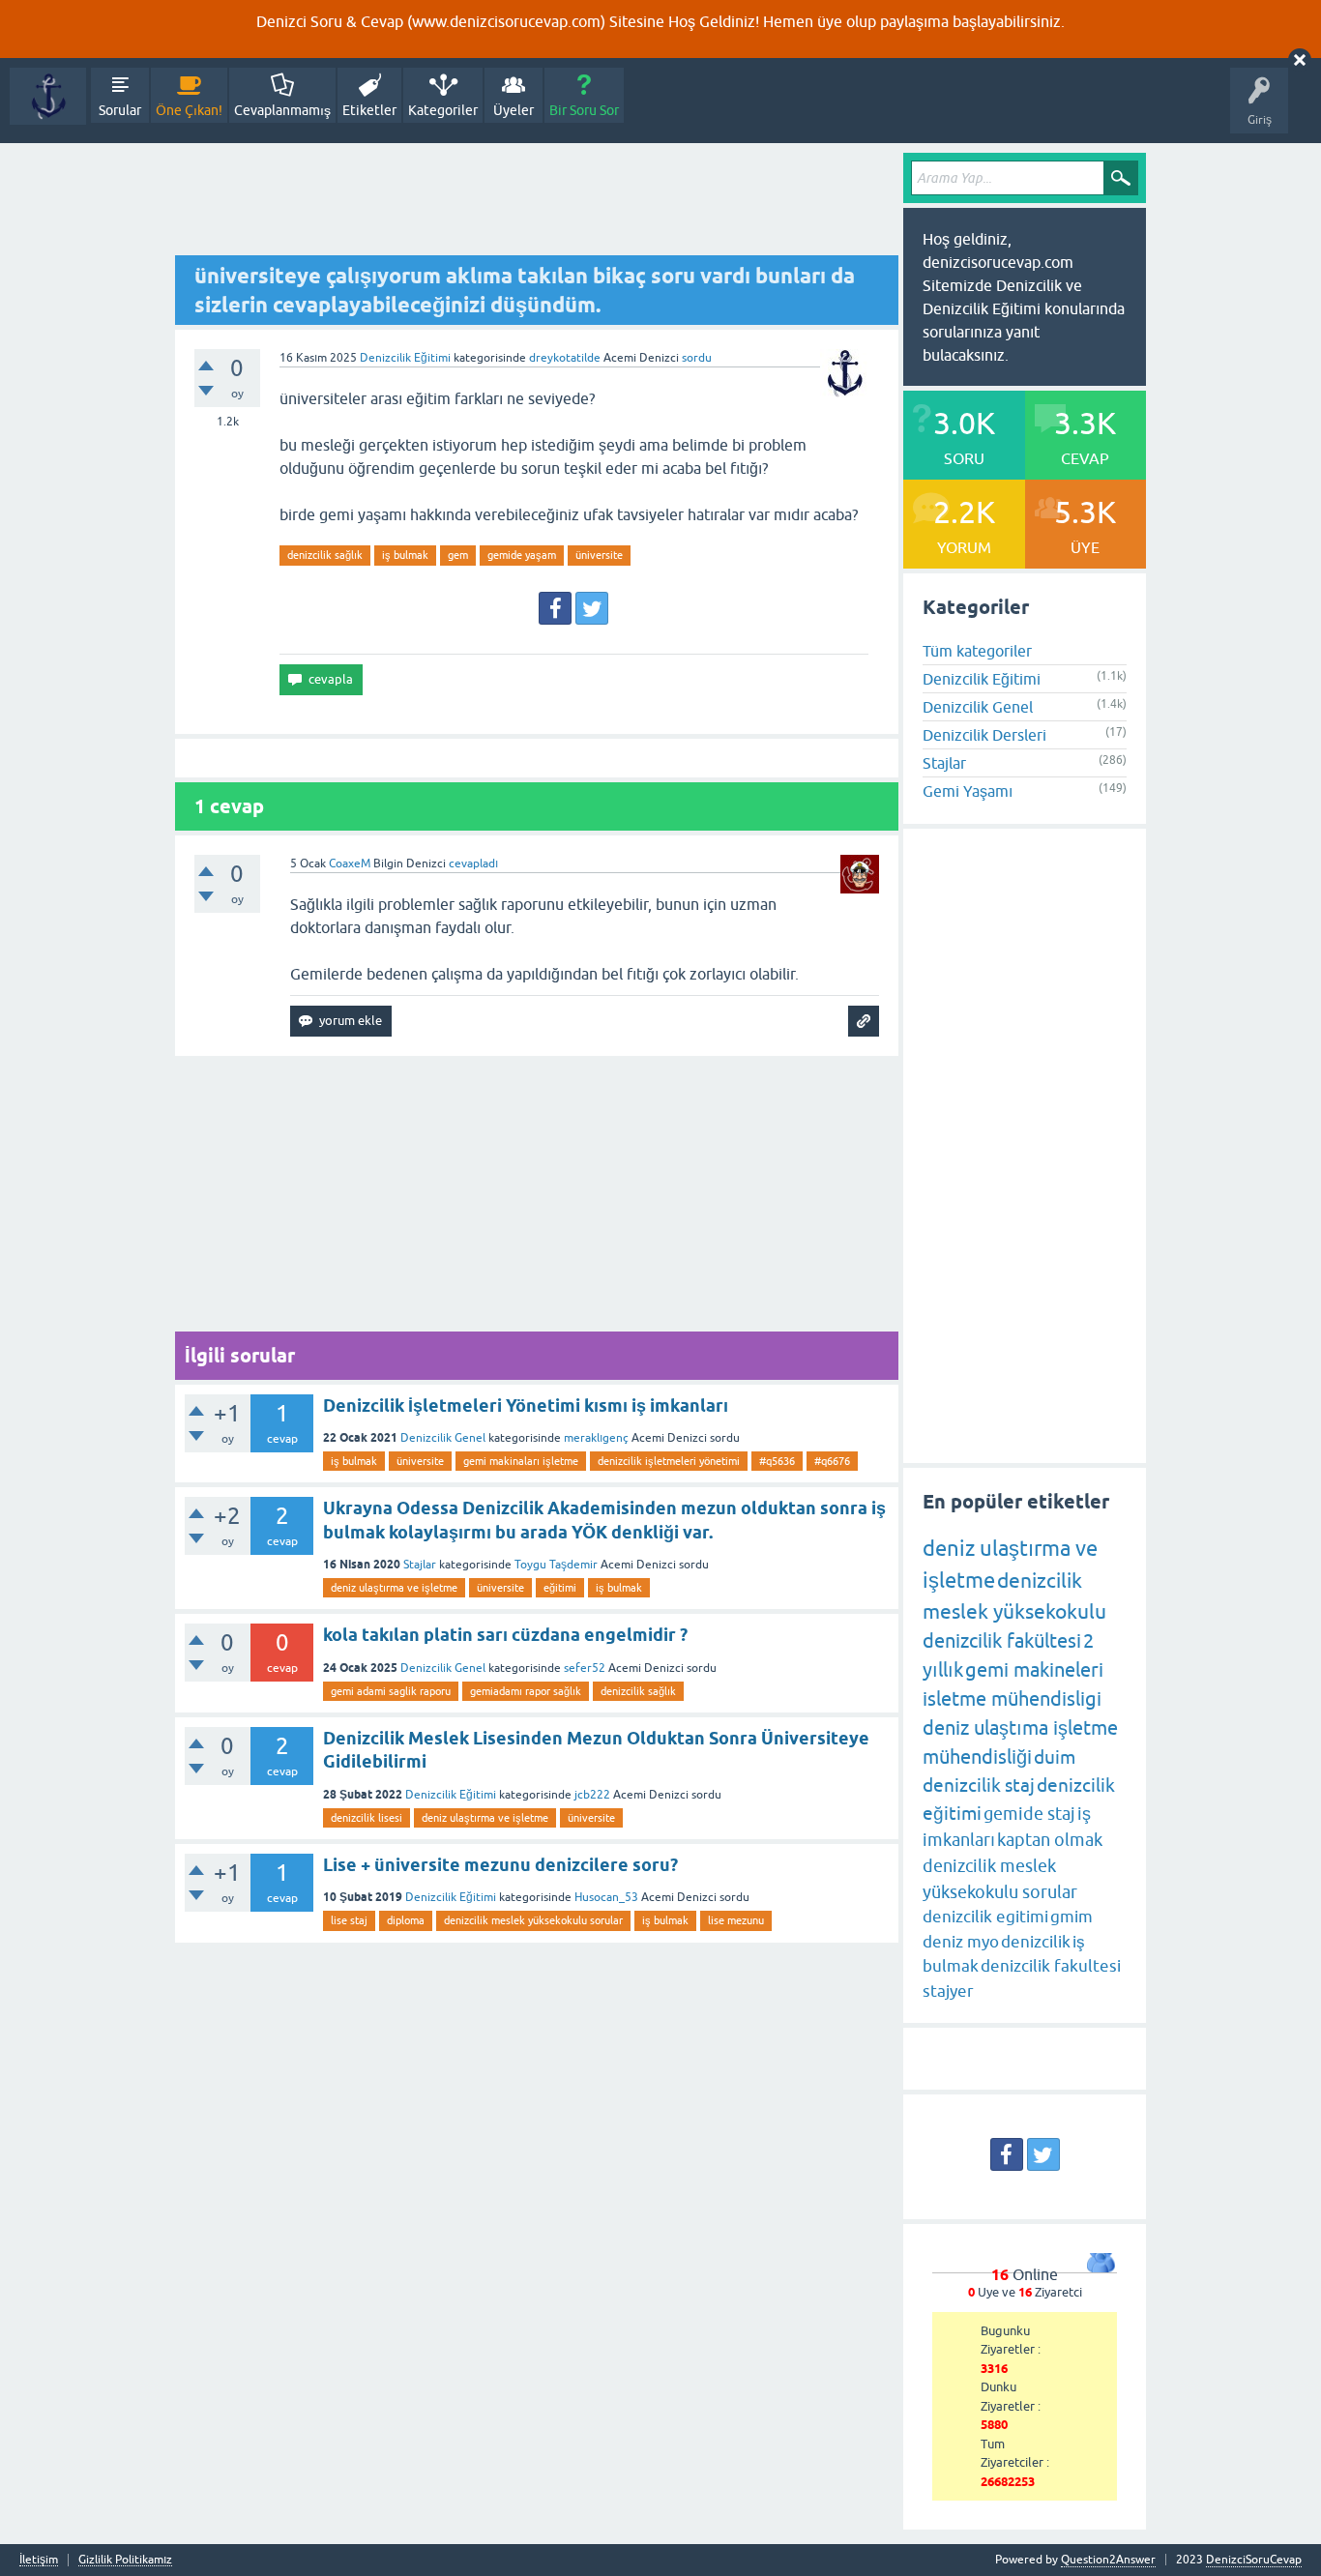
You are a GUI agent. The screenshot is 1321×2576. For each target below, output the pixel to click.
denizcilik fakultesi (1051, 1966)
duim (1055, 1757)
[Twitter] (592, 608)
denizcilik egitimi (985, 1917)
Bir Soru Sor (584, 110)
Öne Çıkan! (189, 110)
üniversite (599, 555)
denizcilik (1036, 1942)
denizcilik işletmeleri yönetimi (669, 1461)
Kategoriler (443, 110)
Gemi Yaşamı (968, 791)
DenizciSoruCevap (1254, 2560)
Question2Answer (1108, 2560)
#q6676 (832, 1461)
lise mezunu (736, 1920)
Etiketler (369, 110)
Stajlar (420, 1565)
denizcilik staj (979, 1785)
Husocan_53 (606, 1897)
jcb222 (592, 1795)
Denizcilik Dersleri (984, 735)
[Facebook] (555, 608)
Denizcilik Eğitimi (405, 358)
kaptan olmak (1050, 1840)
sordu (697, 358)
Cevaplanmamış (282, 110)
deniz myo (961, 1942)
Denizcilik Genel (443, 1438)
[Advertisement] (537, 204)
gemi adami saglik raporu (391, 1691)
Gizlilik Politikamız (125, 2560)
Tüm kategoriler (977, 651)
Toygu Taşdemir (556, 1565)
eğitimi (560, 1588)
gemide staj (1029, 1814)
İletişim (39, 2560)
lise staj (349, 1920)
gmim (1071, 1917)
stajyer (948, 1991)
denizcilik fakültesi (1002, 1640)
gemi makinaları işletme (521, 1461)
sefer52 (585, 1668)
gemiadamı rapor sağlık (526, 1691)
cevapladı (473, 864)
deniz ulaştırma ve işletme (394, 1588)
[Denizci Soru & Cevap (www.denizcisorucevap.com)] (48, 96)
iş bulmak (405, 555)
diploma (406, 1920)
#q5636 (777, 1461)
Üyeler (514, 110)
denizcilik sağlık (325, 555)
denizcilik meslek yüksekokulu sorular (533, 1920)
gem (458, 555)
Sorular (120, 110)
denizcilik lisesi (367, 1818)
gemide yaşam (522, 555)
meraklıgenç (596, 1438)
